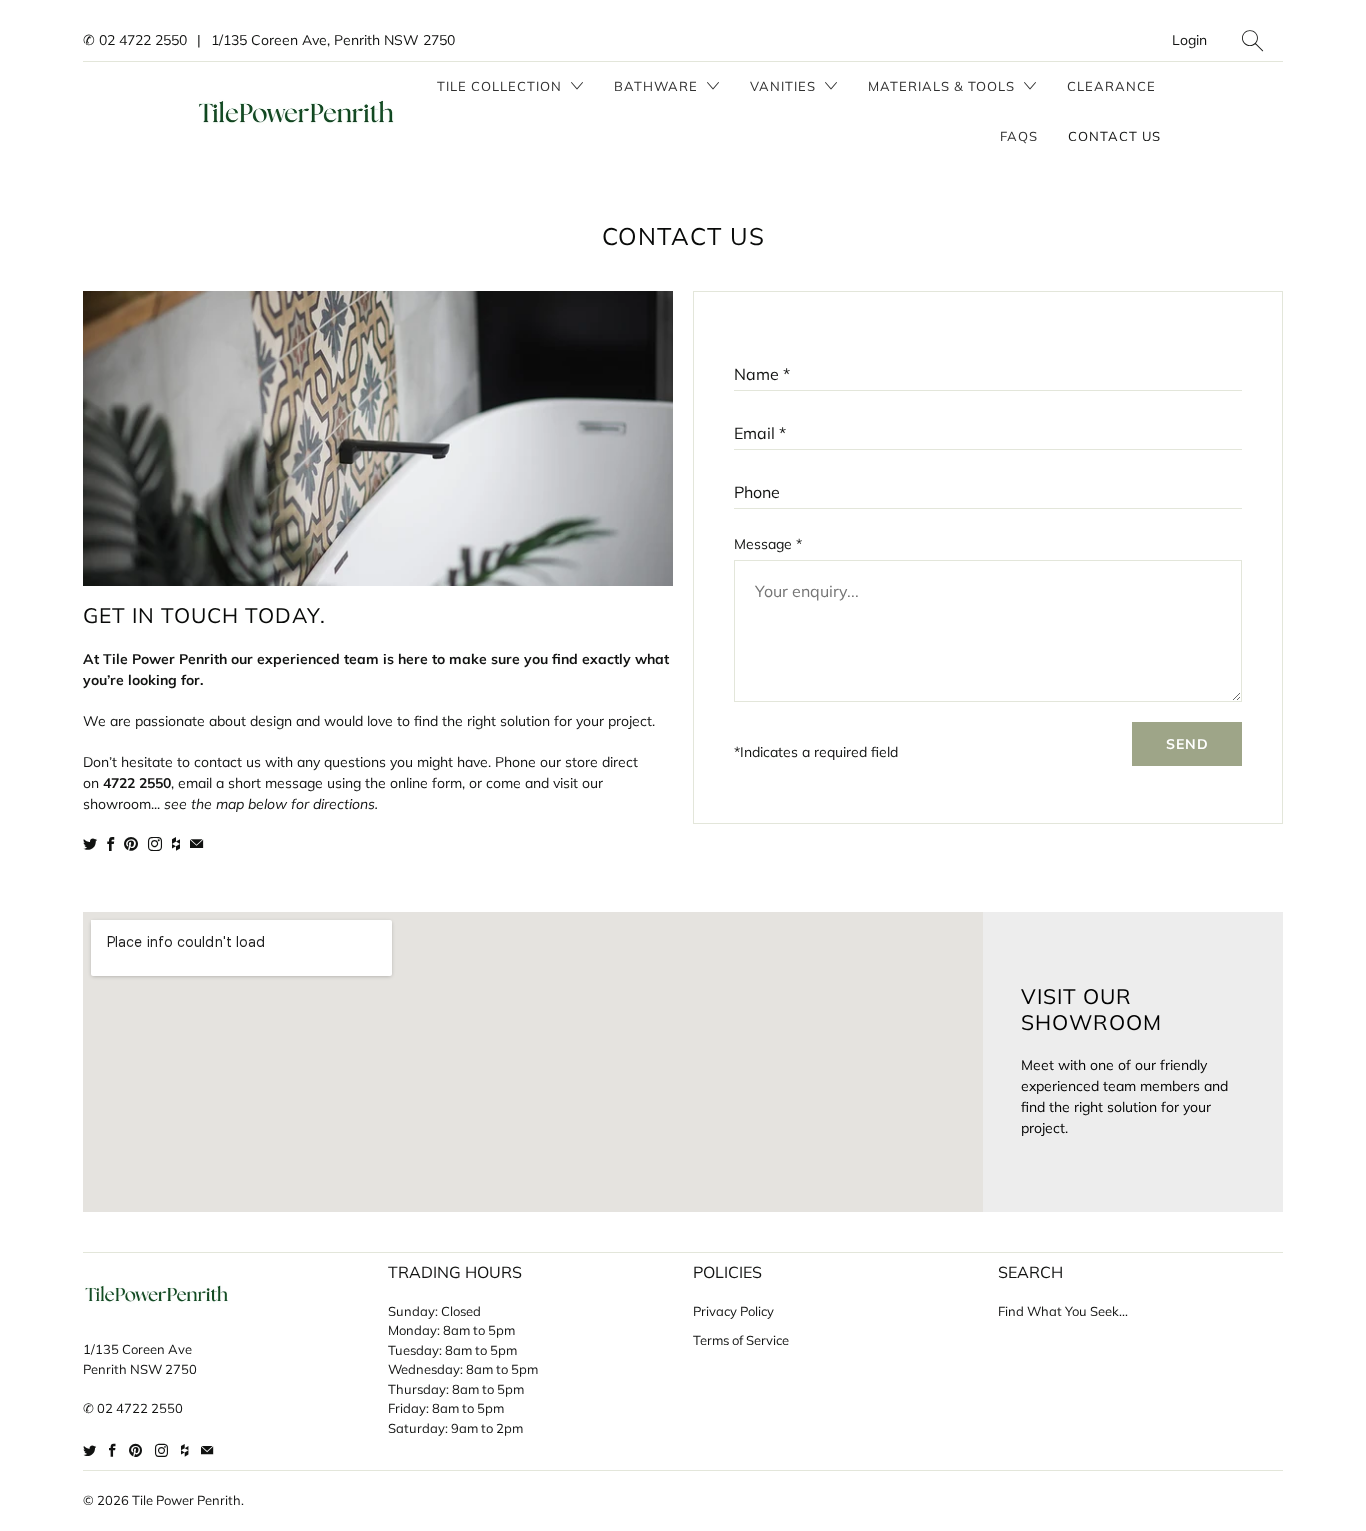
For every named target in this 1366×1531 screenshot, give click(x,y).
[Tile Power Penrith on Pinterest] (131, 844)
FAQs (1019, 136)
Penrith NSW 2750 (140, 1369)
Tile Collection (501, 86)
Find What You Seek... (1063, 1311)
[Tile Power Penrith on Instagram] (155, 844)
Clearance (1111, 86)
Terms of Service (741, 1340)
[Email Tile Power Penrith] (196, 844)
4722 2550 (137, 783)
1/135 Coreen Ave (137, 1349)
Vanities (785, 86)
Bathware (658, 86)
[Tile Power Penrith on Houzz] (176, 844)
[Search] (1252, 40)
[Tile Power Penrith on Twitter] (90, 844)
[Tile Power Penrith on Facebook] (110, 844)
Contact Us (1114, 136)
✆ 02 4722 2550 (135, 40)
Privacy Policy (733, 1311)
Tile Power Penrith (186, 1500)
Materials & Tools (943, 86)
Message (768, 544)
